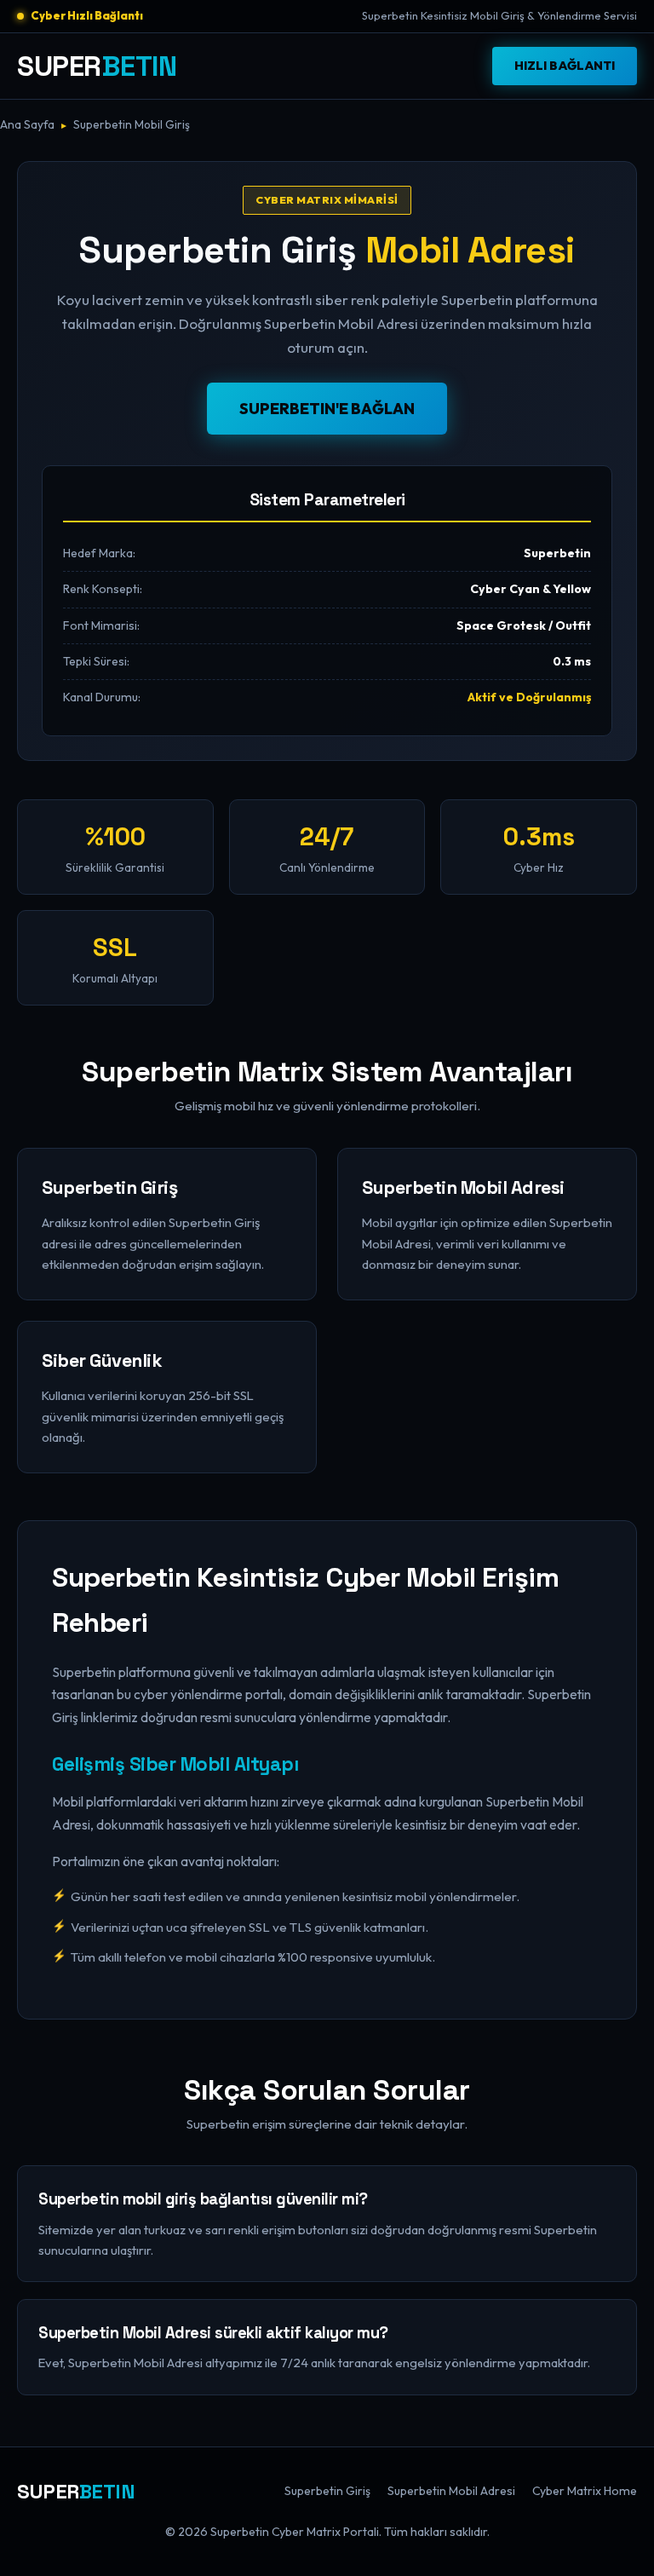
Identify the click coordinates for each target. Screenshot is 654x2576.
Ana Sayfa (27, 124)
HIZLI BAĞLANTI (565, 66)
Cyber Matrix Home (585, 2491)
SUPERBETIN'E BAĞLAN (327, 409)
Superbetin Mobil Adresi (451, 2491)
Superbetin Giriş (327, 2491)
